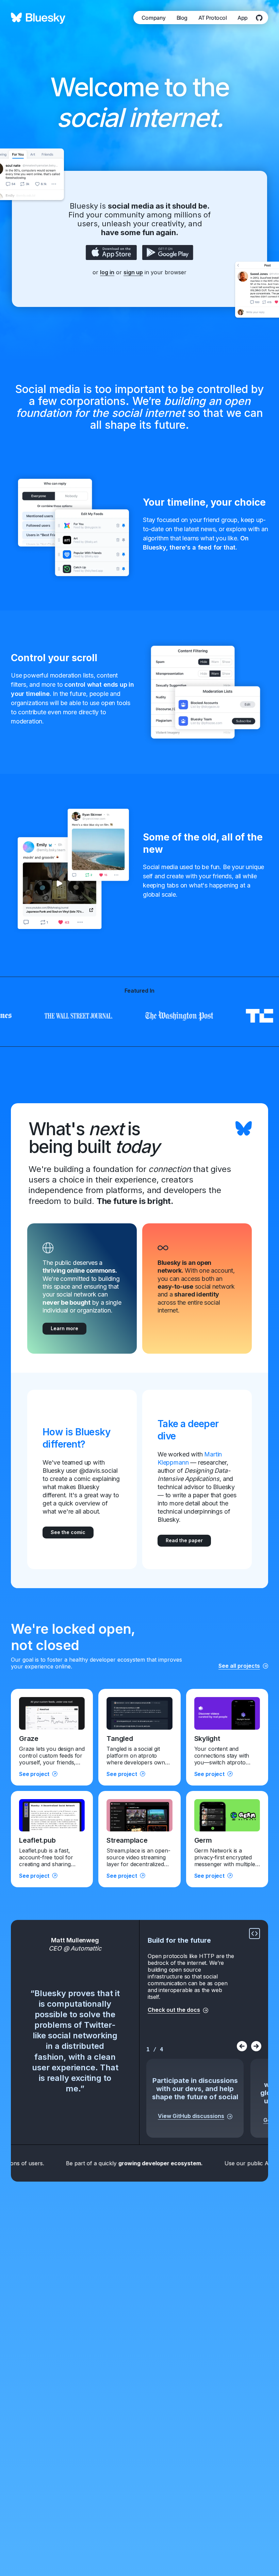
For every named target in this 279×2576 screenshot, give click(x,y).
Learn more (64, 1328)
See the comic (68, 1532)
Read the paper (184, 1540)
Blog (182, 18)
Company (154, 18)
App (243, 18)
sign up (133, 272)
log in (107, 272)
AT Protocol (213, 18)
